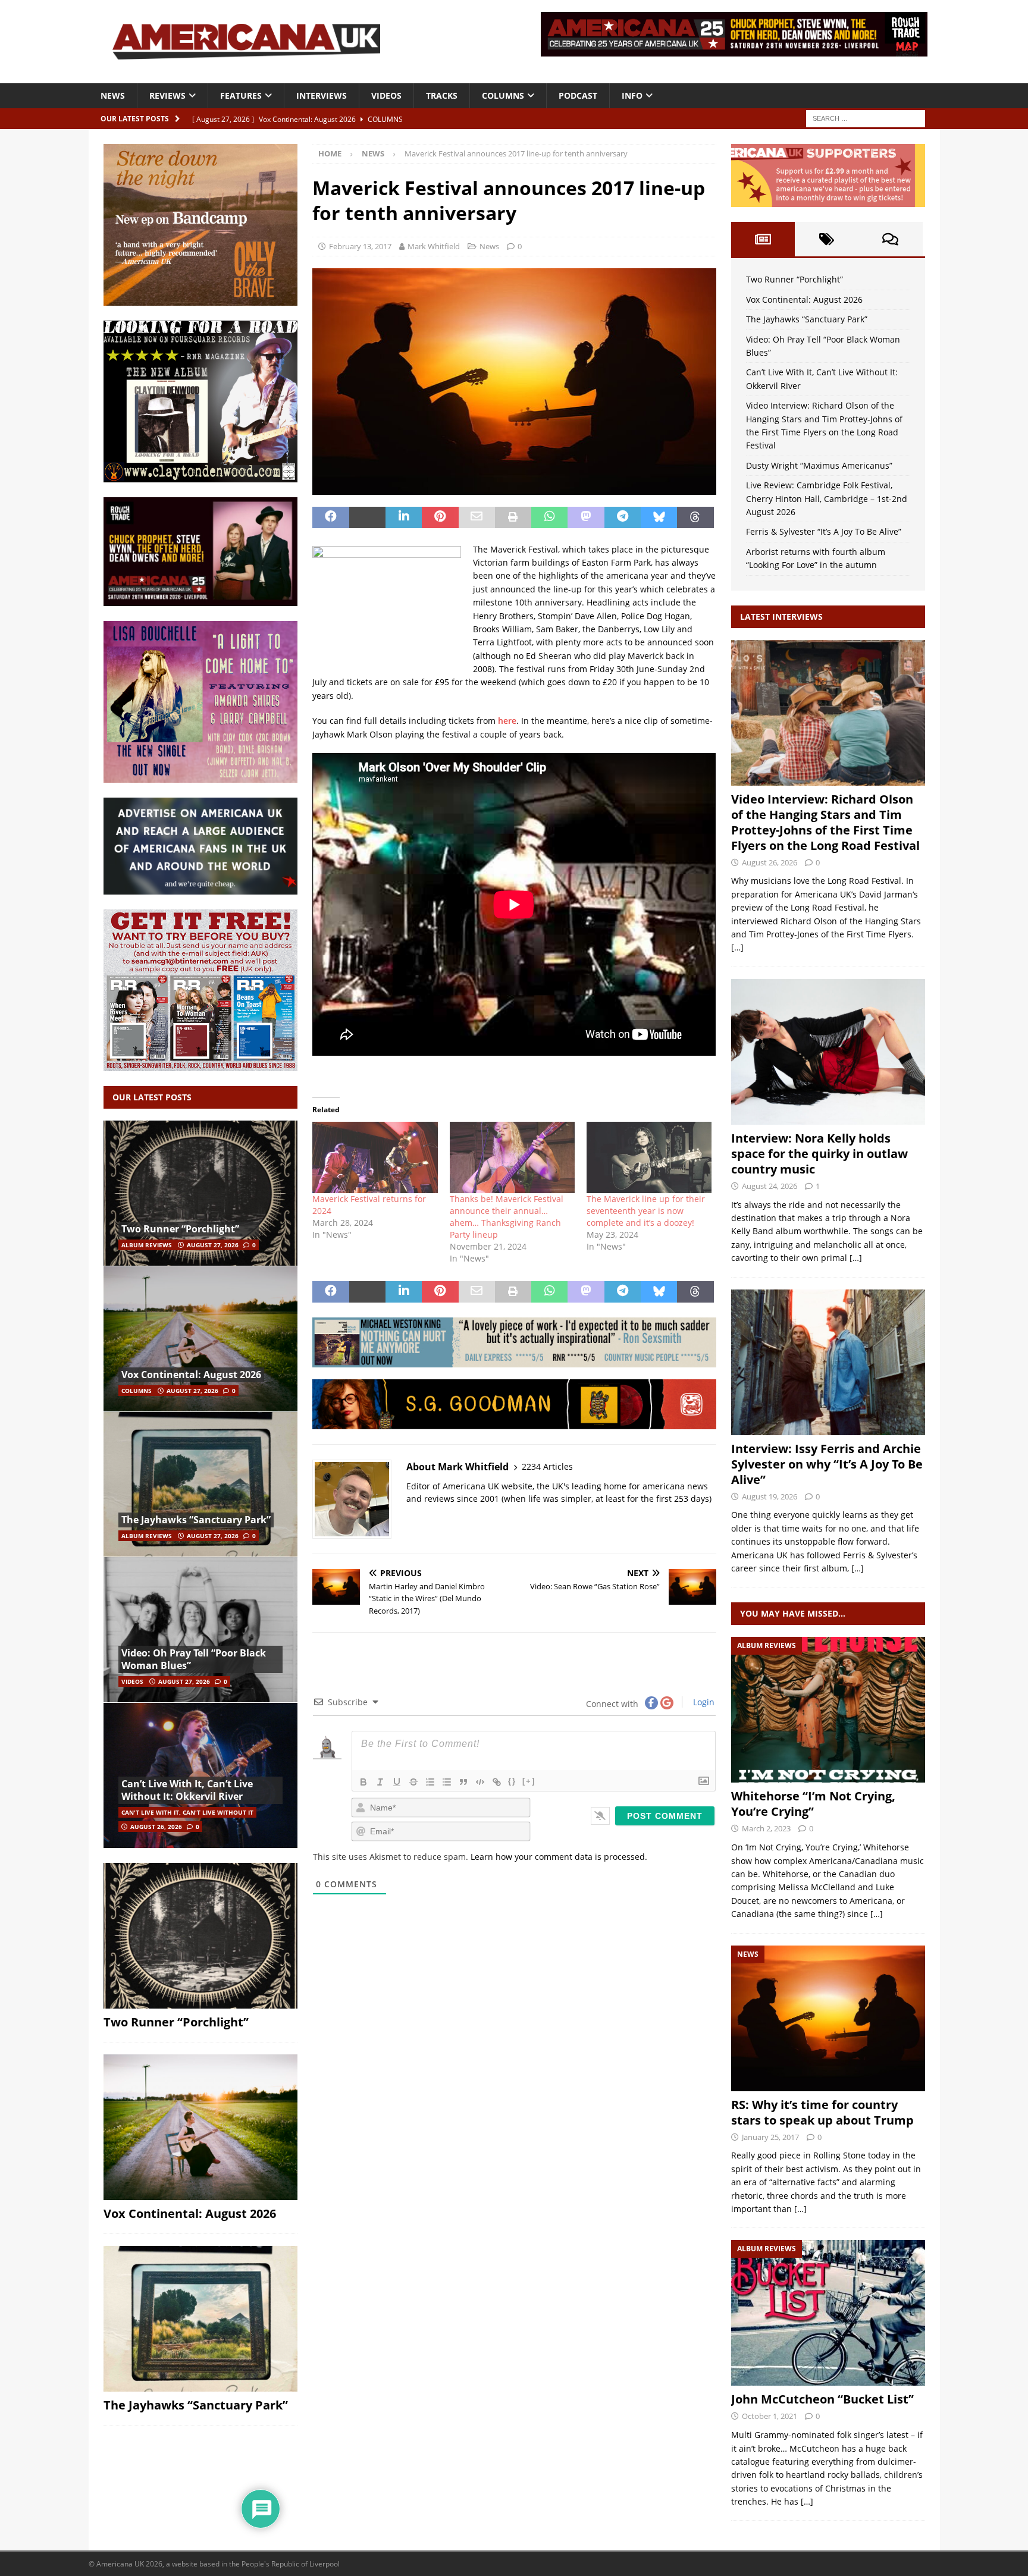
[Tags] (827, 239)
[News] (828, 2018)
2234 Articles (547, 1466)
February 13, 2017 (360, 246)
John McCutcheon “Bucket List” (822, 2399)
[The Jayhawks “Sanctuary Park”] (200, 1484)
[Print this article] (513, 517)
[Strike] (413, 1782)
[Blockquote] (463, 1782)
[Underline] (397, 1782)
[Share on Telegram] (623, 517)
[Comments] (890, 239)
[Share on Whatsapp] (549, 517)
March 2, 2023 (766, 1828)
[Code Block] (480, 1782)
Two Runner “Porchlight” (180, 1229)
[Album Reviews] (828, 1710)
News (113, 95)
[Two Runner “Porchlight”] (200, 1193)
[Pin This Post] (440, 517)
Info (632, 95)
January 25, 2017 (770, 2137)
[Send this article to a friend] (477, 517)
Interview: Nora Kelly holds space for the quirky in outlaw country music (819, 1154)
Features (241, 95)
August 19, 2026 (770, 1496)
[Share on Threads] (695, 517)
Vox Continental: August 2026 (191, 1375)
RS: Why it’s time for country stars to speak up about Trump (822, 2112)
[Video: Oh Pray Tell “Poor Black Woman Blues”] (200, 1629)
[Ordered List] (430, 1782)
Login (703, 1702)
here (507, 721)
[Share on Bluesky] (659, 517)
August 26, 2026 (156, 1827)
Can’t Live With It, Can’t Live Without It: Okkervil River (187, 1790)
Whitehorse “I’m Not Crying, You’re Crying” (813, 1804)
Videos (386, 95)
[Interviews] (828, 713)
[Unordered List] (447, 1782)
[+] (529, 1781)
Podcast (578, 95)
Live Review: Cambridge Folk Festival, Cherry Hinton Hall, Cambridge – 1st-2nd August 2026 (827, 498)
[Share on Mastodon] (586, 517)
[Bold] (363, 1782)
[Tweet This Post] (367, 517)
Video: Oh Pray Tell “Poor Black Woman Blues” (194, 1659)
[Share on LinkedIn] (404, 517)
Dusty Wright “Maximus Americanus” (819, 465)
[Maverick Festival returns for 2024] (375, 1157)
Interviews (322, 95)
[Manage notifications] (1000, 2550)
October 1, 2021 (770, 2416)
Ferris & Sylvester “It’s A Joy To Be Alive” (824, 531)
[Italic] (380, 1782)
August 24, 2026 (770, 1186)
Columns (503, 95)
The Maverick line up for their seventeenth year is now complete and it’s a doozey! (646, 1211)
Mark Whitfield (434, 246)
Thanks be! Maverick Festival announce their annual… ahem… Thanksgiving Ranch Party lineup (507, 1217)
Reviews (167, 95)
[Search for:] (866, 117)
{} (512, 1781)
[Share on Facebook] (330, 517)
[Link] (497, 1782)
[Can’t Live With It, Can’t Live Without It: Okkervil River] (200, 1775)
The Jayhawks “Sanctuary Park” (196, 1520)
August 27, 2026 (213, 1245)
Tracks (442, 95)
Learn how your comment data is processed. (559, 1857)
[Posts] (763, 239)
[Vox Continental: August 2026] (200, 1339)
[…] (737, 947)
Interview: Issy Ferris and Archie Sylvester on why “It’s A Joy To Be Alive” (827, 1464)
